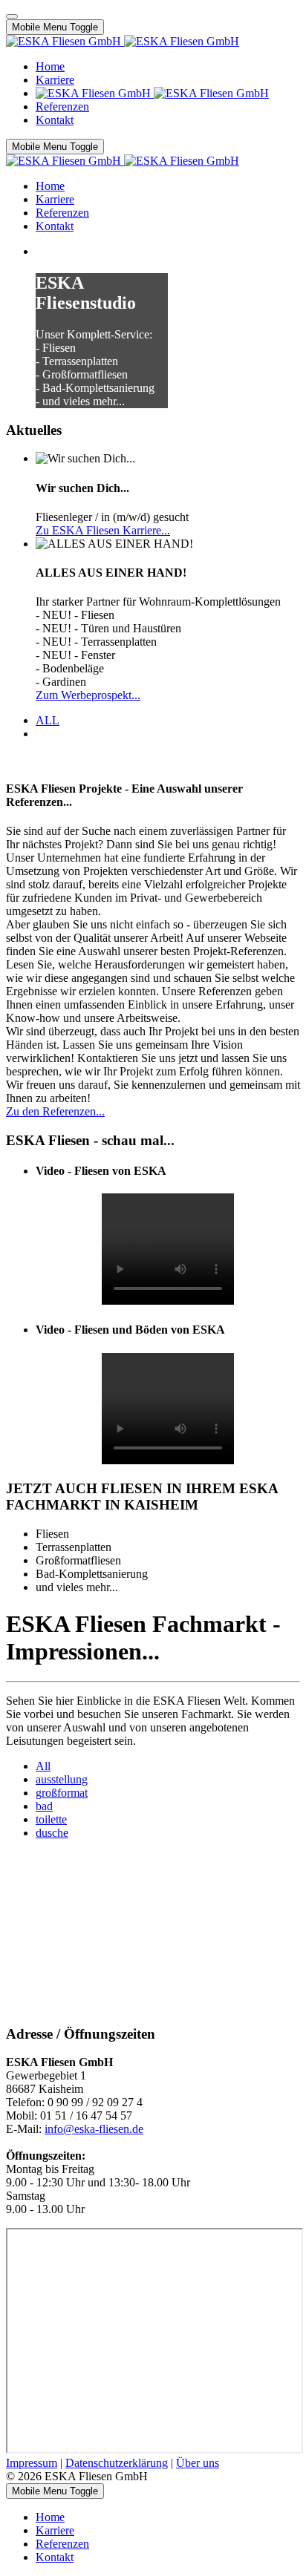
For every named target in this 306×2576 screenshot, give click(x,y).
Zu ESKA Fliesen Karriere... (103, 530)
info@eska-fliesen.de (94, 2129)
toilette (51, 1819)
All (43, 1766)
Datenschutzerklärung (117, 2463)
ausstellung (62, 1779)
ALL (48, 720)
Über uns (198, 2463)
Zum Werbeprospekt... (88, 695)
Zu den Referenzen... (55, 1111)
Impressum (32, 2463)
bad (44, 1806)
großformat (62, 1793)
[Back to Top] (12, 16)
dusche (52, 1833)
